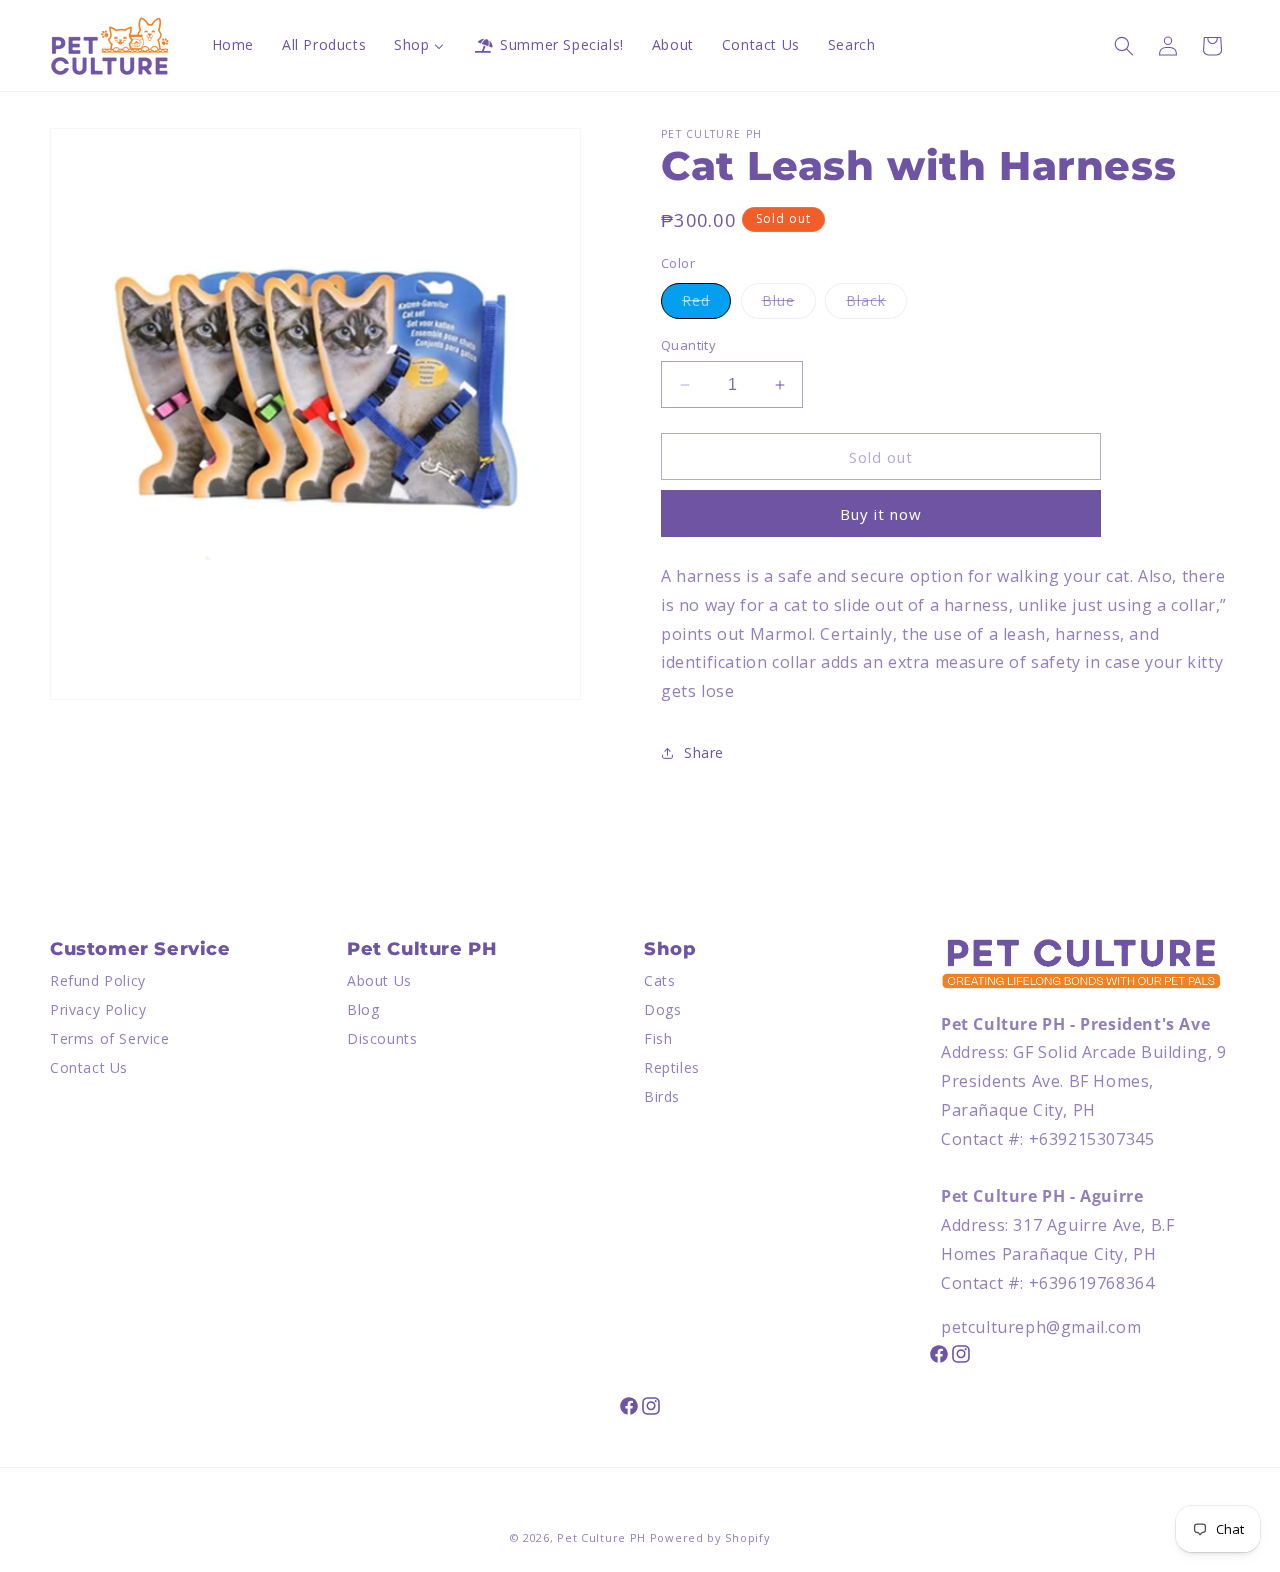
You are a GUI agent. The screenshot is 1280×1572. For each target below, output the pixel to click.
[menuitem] (233, 45)
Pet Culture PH (601, 1537)
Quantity (688, 345)
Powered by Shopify (710, 1537)
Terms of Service (110, 1038)
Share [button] (704, 752)
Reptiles (672, 1067)
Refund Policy (98, 981)
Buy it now (881, 514)
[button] (1124, 46)
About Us (379, 981)
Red (706, 304)
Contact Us (89, 1067)
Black (876, 304)
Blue (789, 304)
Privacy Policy (98, 1010)
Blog (363, 1010)
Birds (662, 1096)
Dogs (662, 1010)
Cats (659, 981)
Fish (658, 1038)
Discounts (382, 1038)
